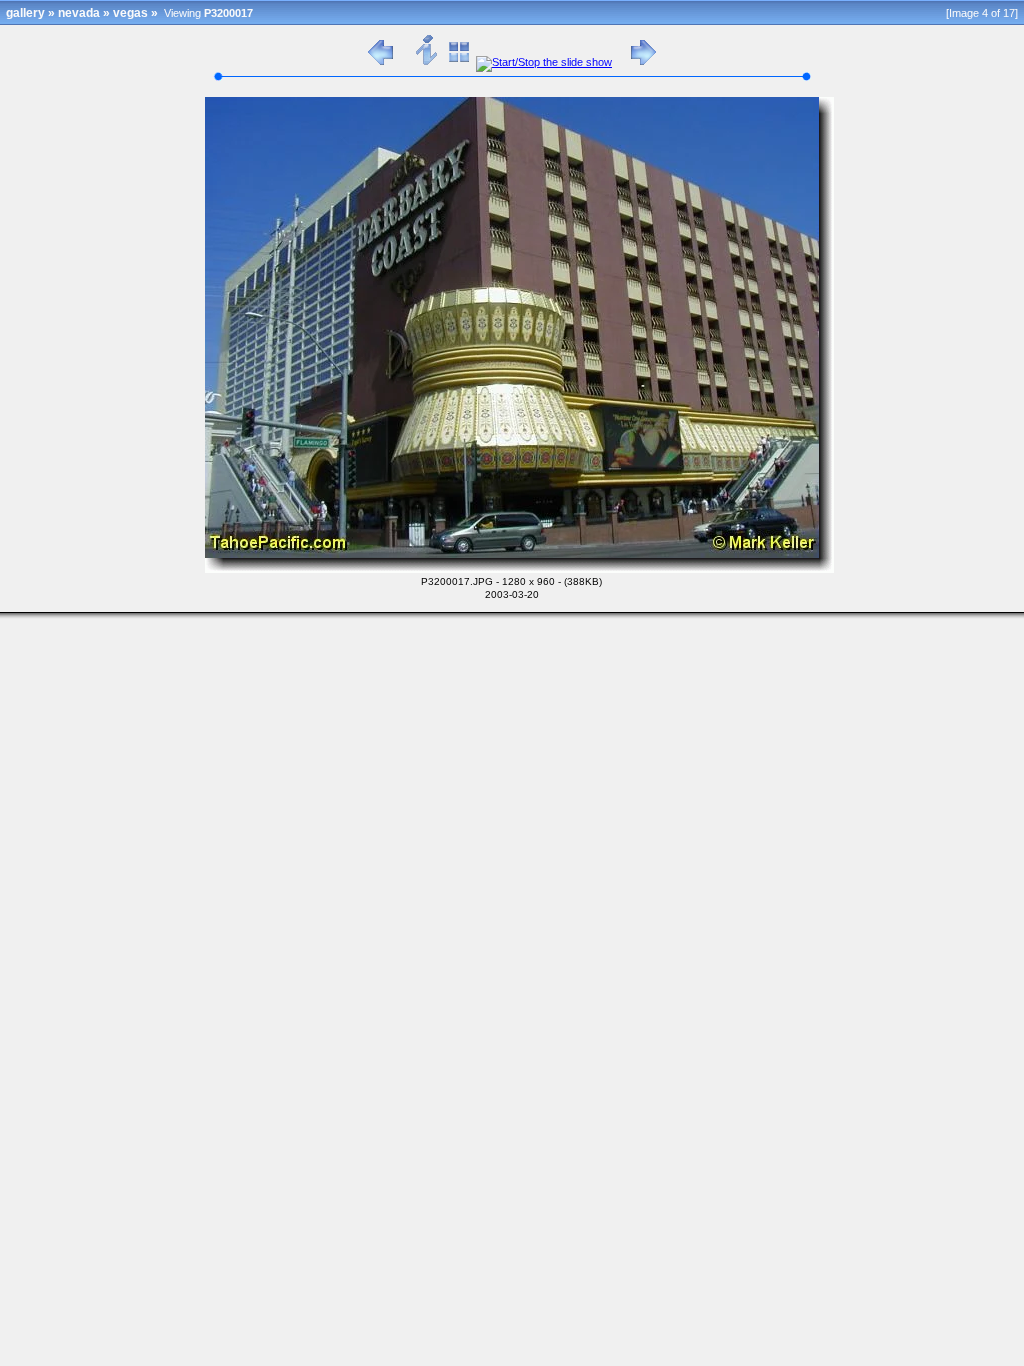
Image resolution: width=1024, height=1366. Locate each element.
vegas (130, 13)
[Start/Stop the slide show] (544, 62)
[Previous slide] (380, 62)
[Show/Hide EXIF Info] (427, 62)
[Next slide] (643, 62)
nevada (79, 13)
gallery (25, 13)
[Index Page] (459, 62)
